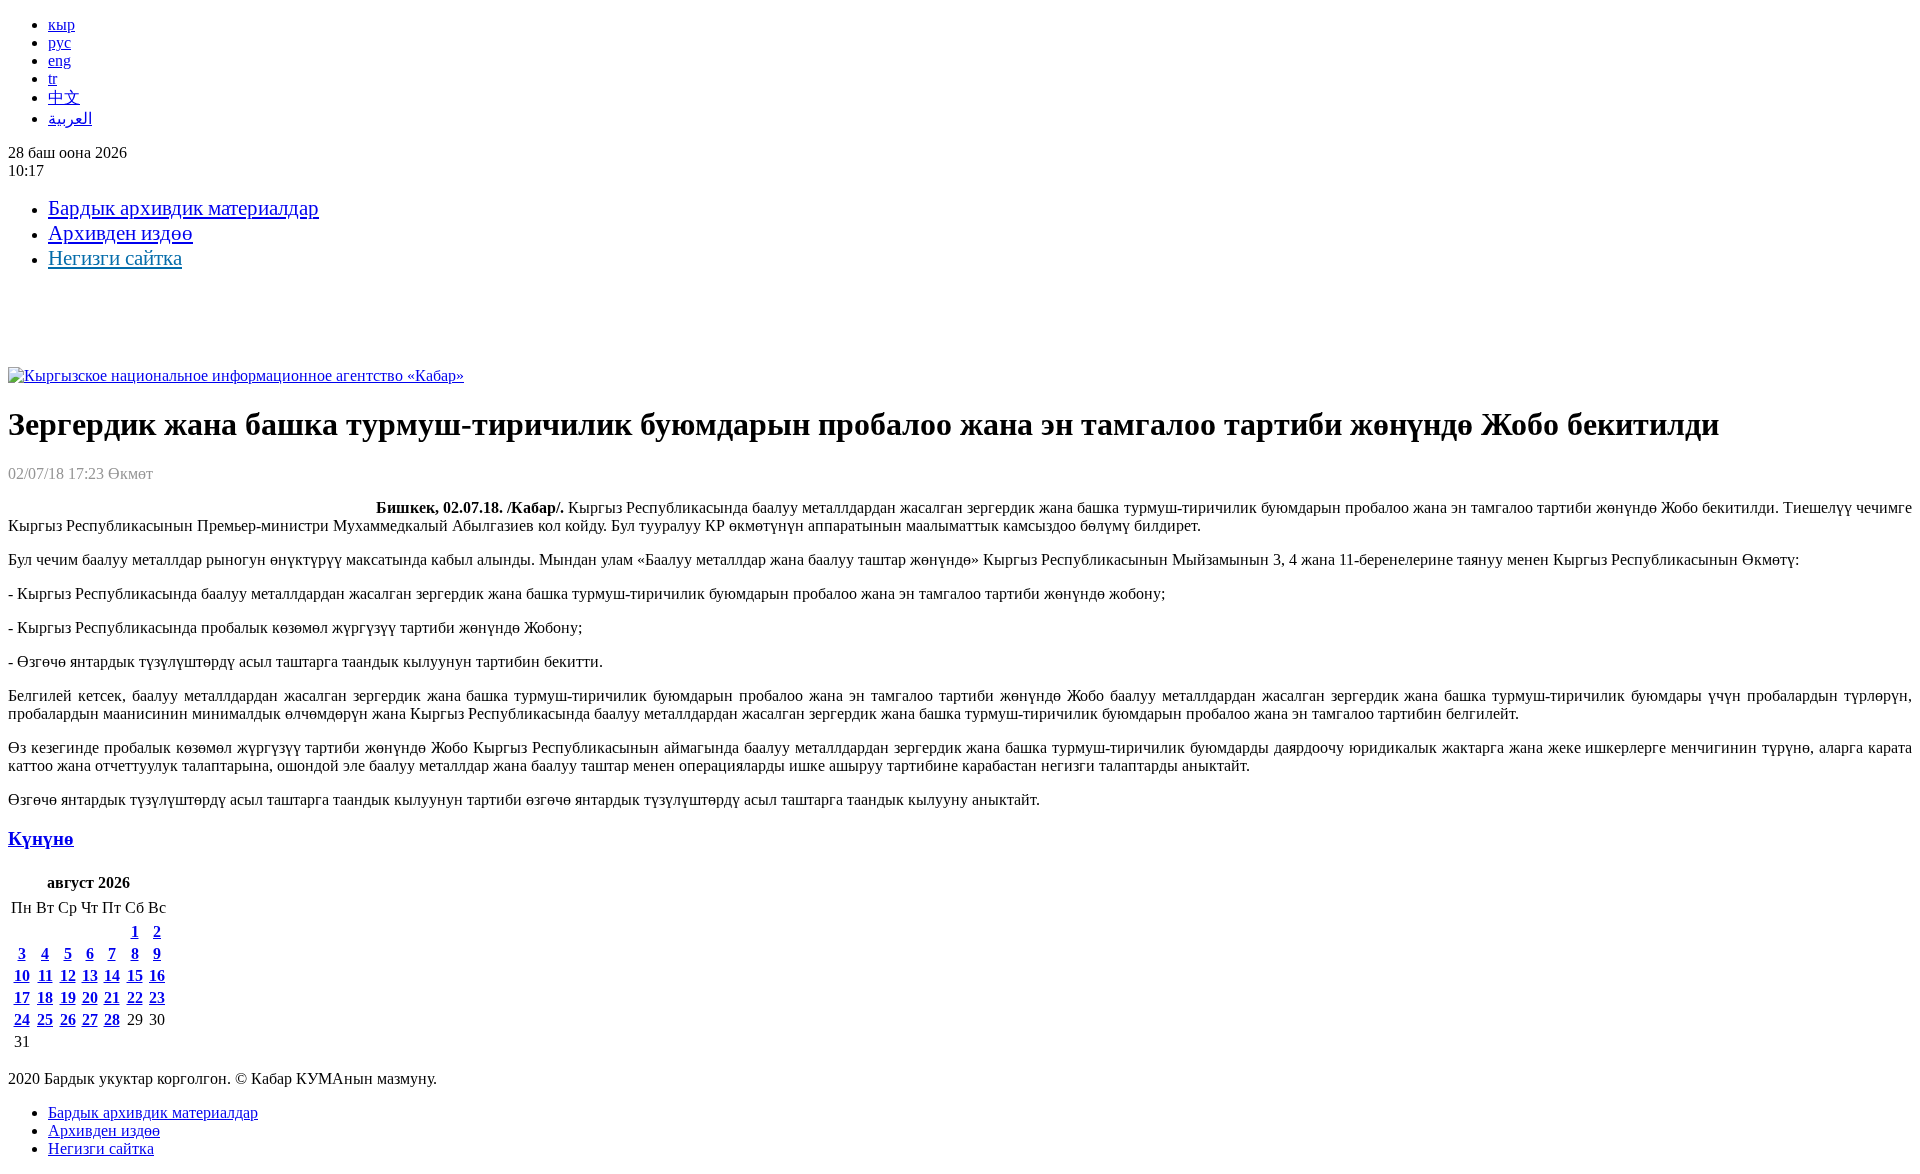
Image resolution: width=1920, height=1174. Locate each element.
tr (52, 78)
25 (45, 1019)
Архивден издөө (120, 233)
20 (90, 997)
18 (45, 997)
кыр (61, 24)
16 (157, 975)
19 (68, 997)
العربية (70, 118)
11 (45, 975)
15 (135, 975)
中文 (64, 97)
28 (112, 1019)
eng (59, 60)
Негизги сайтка (115, 258)
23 (157, 997)
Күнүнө (41, 838)
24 (22, 1019)
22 (135, 997)
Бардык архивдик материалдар (183, 208)
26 (68, 1019)
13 (90, 975)
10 (22, 975)
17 (22, 997)
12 (68, 975)
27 (90, 1019)
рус (59, 42)
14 (112, 975)
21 (112, 997)
